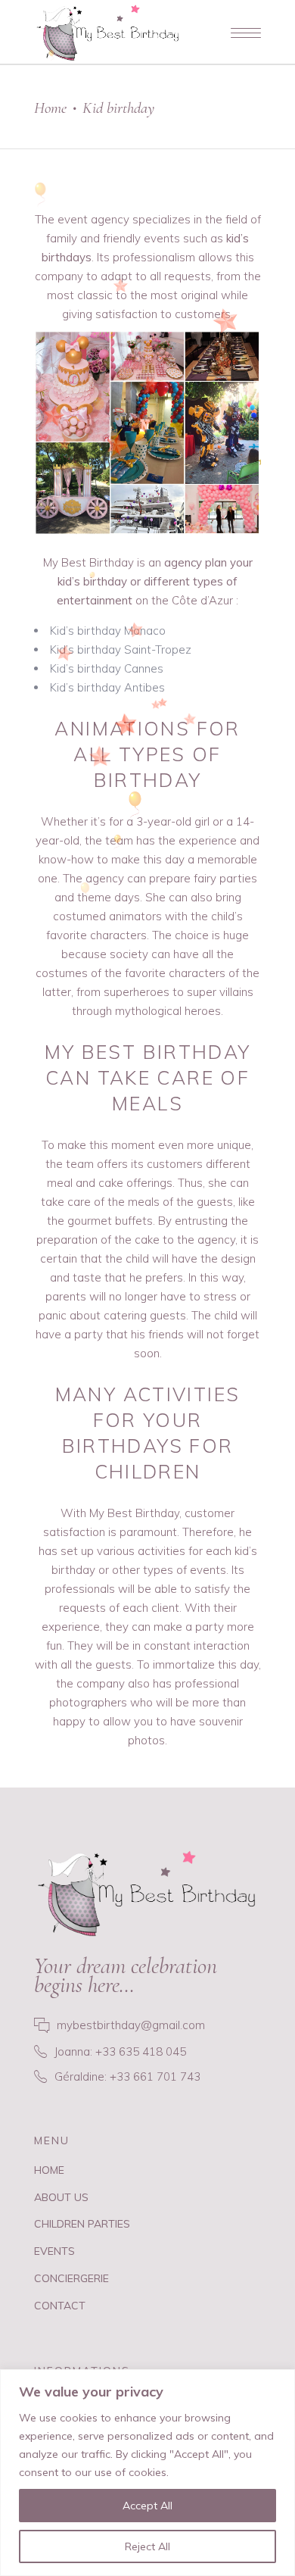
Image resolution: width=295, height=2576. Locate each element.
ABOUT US (61, 2197)
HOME (49, 2170)
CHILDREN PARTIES (82, 2224)
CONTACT (60, 2306)
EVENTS (54, 2251)
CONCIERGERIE (71, 2278)
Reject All (147, 2546)
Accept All (147, 2506)
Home (50, 108)
